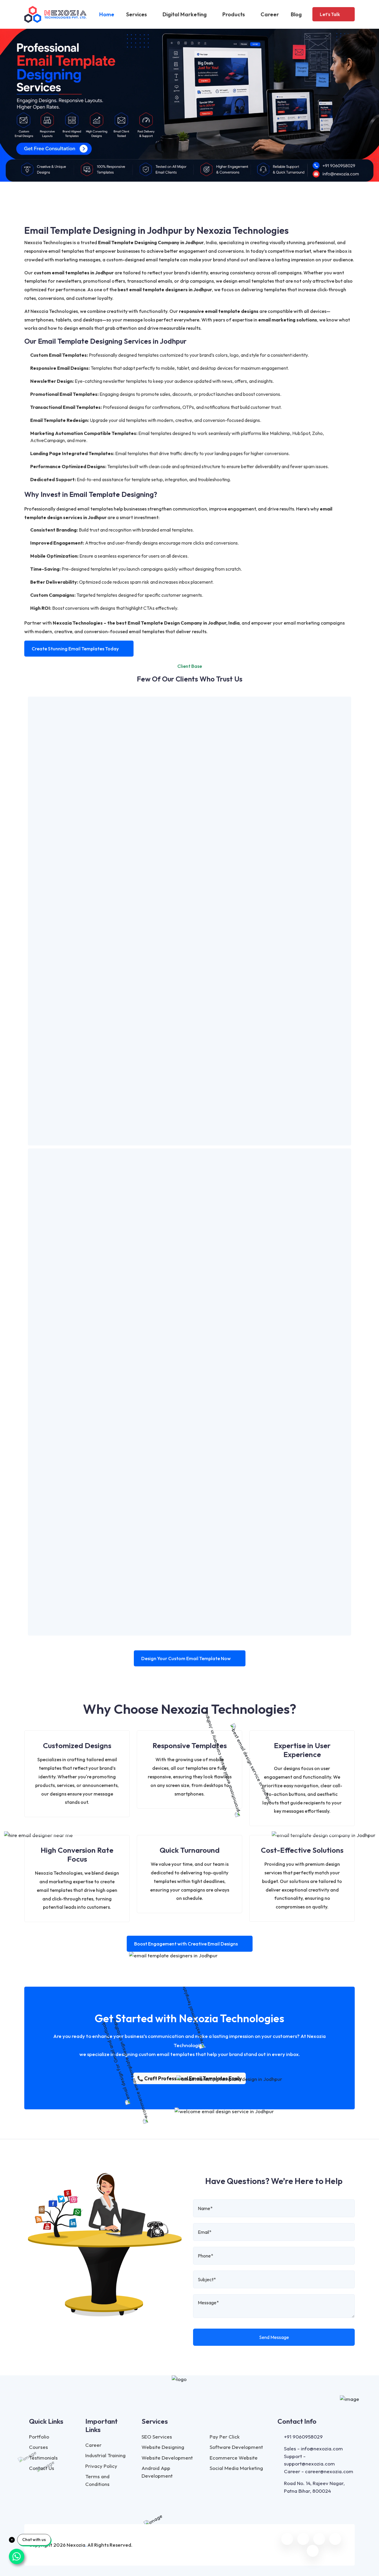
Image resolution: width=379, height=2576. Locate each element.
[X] (303, 2539)
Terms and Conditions (97, 2480)
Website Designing (163, 2447)
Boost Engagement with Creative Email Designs (186, 1944)
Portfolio (39, 2437)
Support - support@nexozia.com (309, 2460)
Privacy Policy (101, 2466)
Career (270, 14)
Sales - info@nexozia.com (313, 2448)
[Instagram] (319, 2539)
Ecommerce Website (234, 2458)
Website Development (167, 2458)
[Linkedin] (335, 2539)
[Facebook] (287, 2539)
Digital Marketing (185, 14)
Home (107, 14)
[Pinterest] (313, 2551)
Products (234, 14)
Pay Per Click (225, 2437)
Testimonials (43, 2458)
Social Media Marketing (236, 2468)
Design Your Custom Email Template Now (186, 1658)
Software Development (236, 2447)
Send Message (274, 2337)
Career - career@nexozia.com (319, 2471)
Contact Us (42, 2468)
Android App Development (157, 2472)
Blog (296, 14)
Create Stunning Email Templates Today (75, 649)
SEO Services (157, 2437)
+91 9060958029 (303, 2437)
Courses (38, 2447)
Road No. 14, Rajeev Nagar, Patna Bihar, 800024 (314, 2487)
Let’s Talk (330, 14)
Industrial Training (105, 2455)
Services (137, 14)
